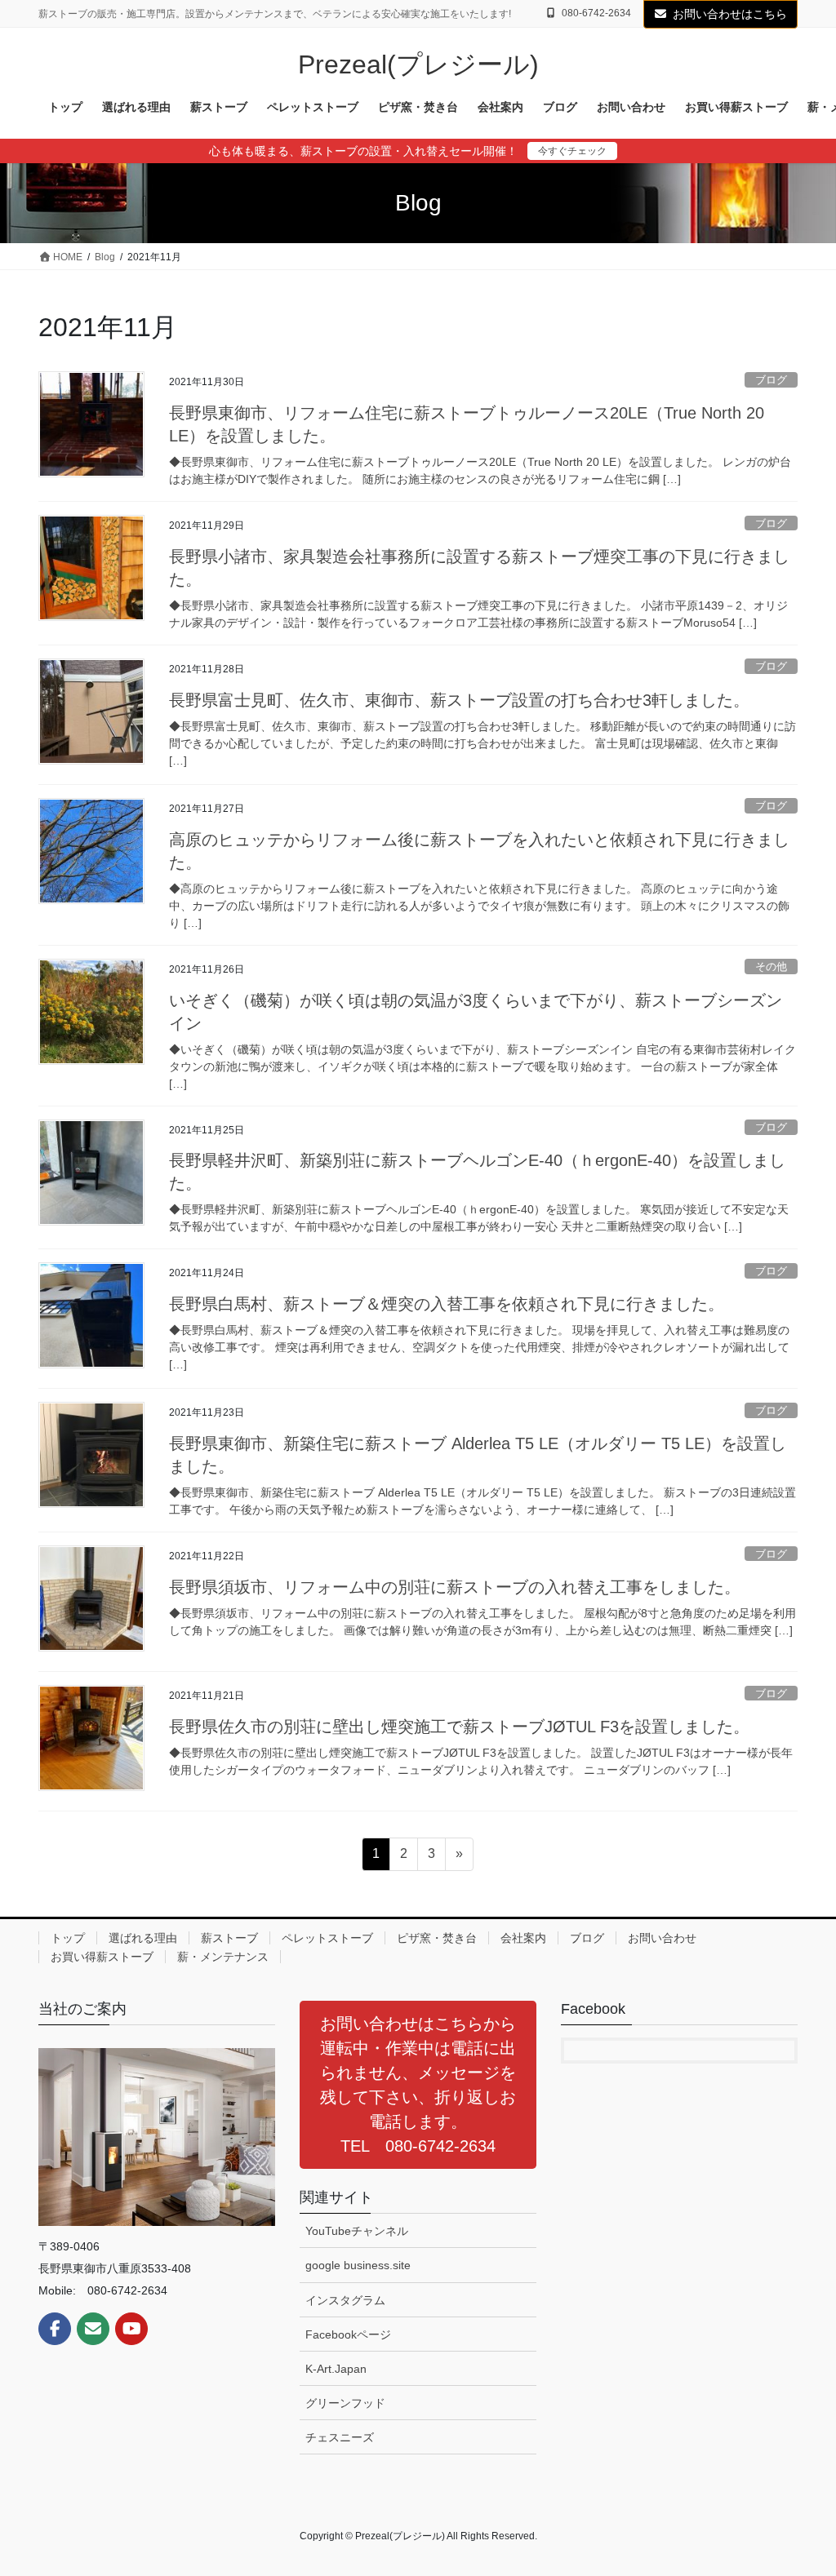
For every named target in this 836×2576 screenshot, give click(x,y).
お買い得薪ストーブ (102, 1957)
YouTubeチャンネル (357, 2231)
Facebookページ (348, 2334)
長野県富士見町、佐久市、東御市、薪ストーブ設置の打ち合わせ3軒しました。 (459, 700)
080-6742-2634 (596, 13)
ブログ (771, 380)
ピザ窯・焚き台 (437, 1938)
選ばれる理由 (143, 1938)
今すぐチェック (572, 151)
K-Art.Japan (336, 2369)
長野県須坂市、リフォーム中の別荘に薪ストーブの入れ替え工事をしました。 (455, 1587)
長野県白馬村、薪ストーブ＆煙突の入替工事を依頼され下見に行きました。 (447, 1304)
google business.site (358, 2265)
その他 (771, 967)
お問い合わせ (662, 1938)
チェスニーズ (340, 2437)
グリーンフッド (345, 2403)
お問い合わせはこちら (730, 14)
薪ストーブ (229, 1938)
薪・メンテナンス (223, 1957)
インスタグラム (345, 2300)
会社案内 (523, 1938)
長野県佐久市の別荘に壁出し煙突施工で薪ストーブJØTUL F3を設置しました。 (459, 1727)
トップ (68, 1938)
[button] (418, 2085)
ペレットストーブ (327, 1938)
